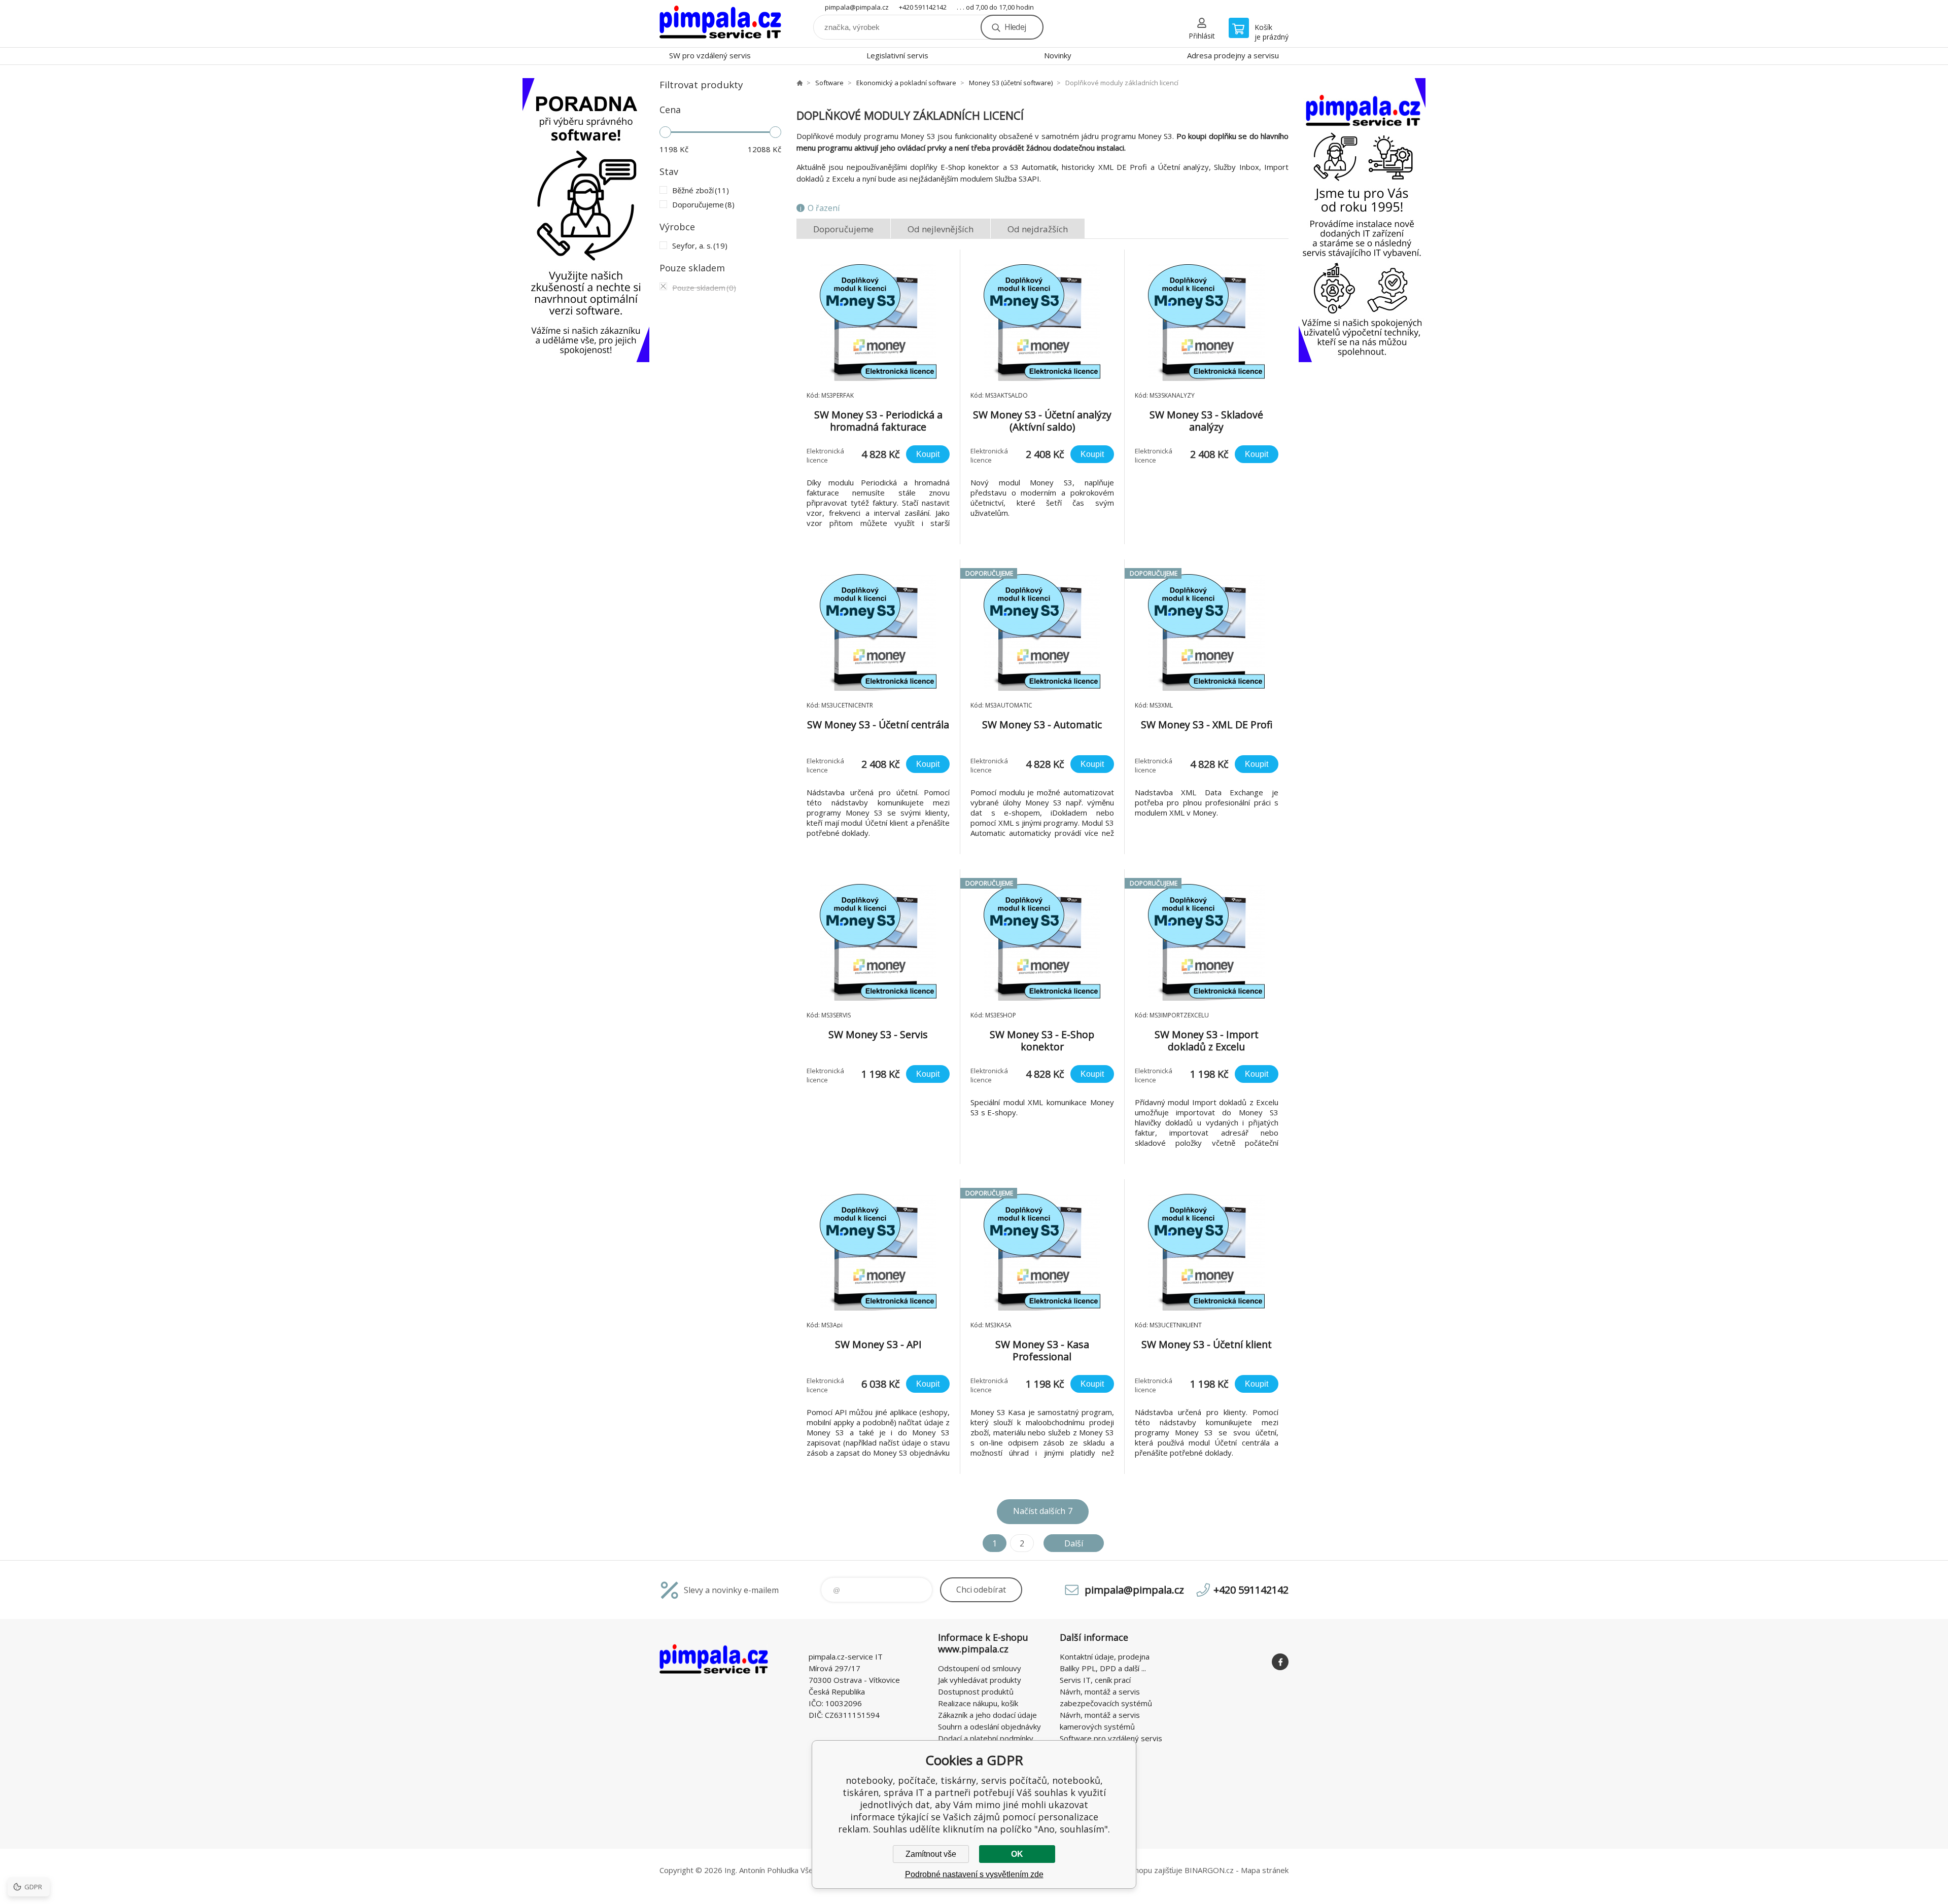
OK (1017, 1854)
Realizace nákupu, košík (978, 1703)
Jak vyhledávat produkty (980, 1680)
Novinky (1058, 55)
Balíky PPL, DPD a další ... (1103, 1668)
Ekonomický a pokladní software (906, 83)
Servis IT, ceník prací (1095, 1680)
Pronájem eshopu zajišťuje (1136, 1870)
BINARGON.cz (1209, 1870)
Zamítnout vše (931, 1854)
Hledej (1015, 27)
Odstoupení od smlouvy (980, 1668)
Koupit (928, 454)
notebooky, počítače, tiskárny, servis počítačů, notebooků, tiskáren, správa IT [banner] (720, 24)
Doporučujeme (843, 229)
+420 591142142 (923, 7)
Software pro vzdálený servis (1111, 1738)
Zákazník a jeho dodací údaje (987, 1715)
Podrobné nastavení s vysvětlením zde (974, 1874)
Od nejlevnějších (941, 229)
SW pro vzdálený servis (710, 55)
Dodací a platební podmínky (986, 1738)
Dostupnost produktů (976, 1691)
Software (829, 83)
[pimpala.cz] (799, 83)
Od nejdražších (1038, 229)
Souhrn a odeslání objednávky (989, 1726)
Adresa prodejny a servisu (1233, 55)
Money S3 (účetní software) (1011, 83)
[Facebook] (1280, 1662)
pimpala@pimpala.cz (857, 7)
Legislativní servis (897, 55)
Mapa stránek (1265, 1870)
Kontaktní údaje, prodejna (1105, 1656)
